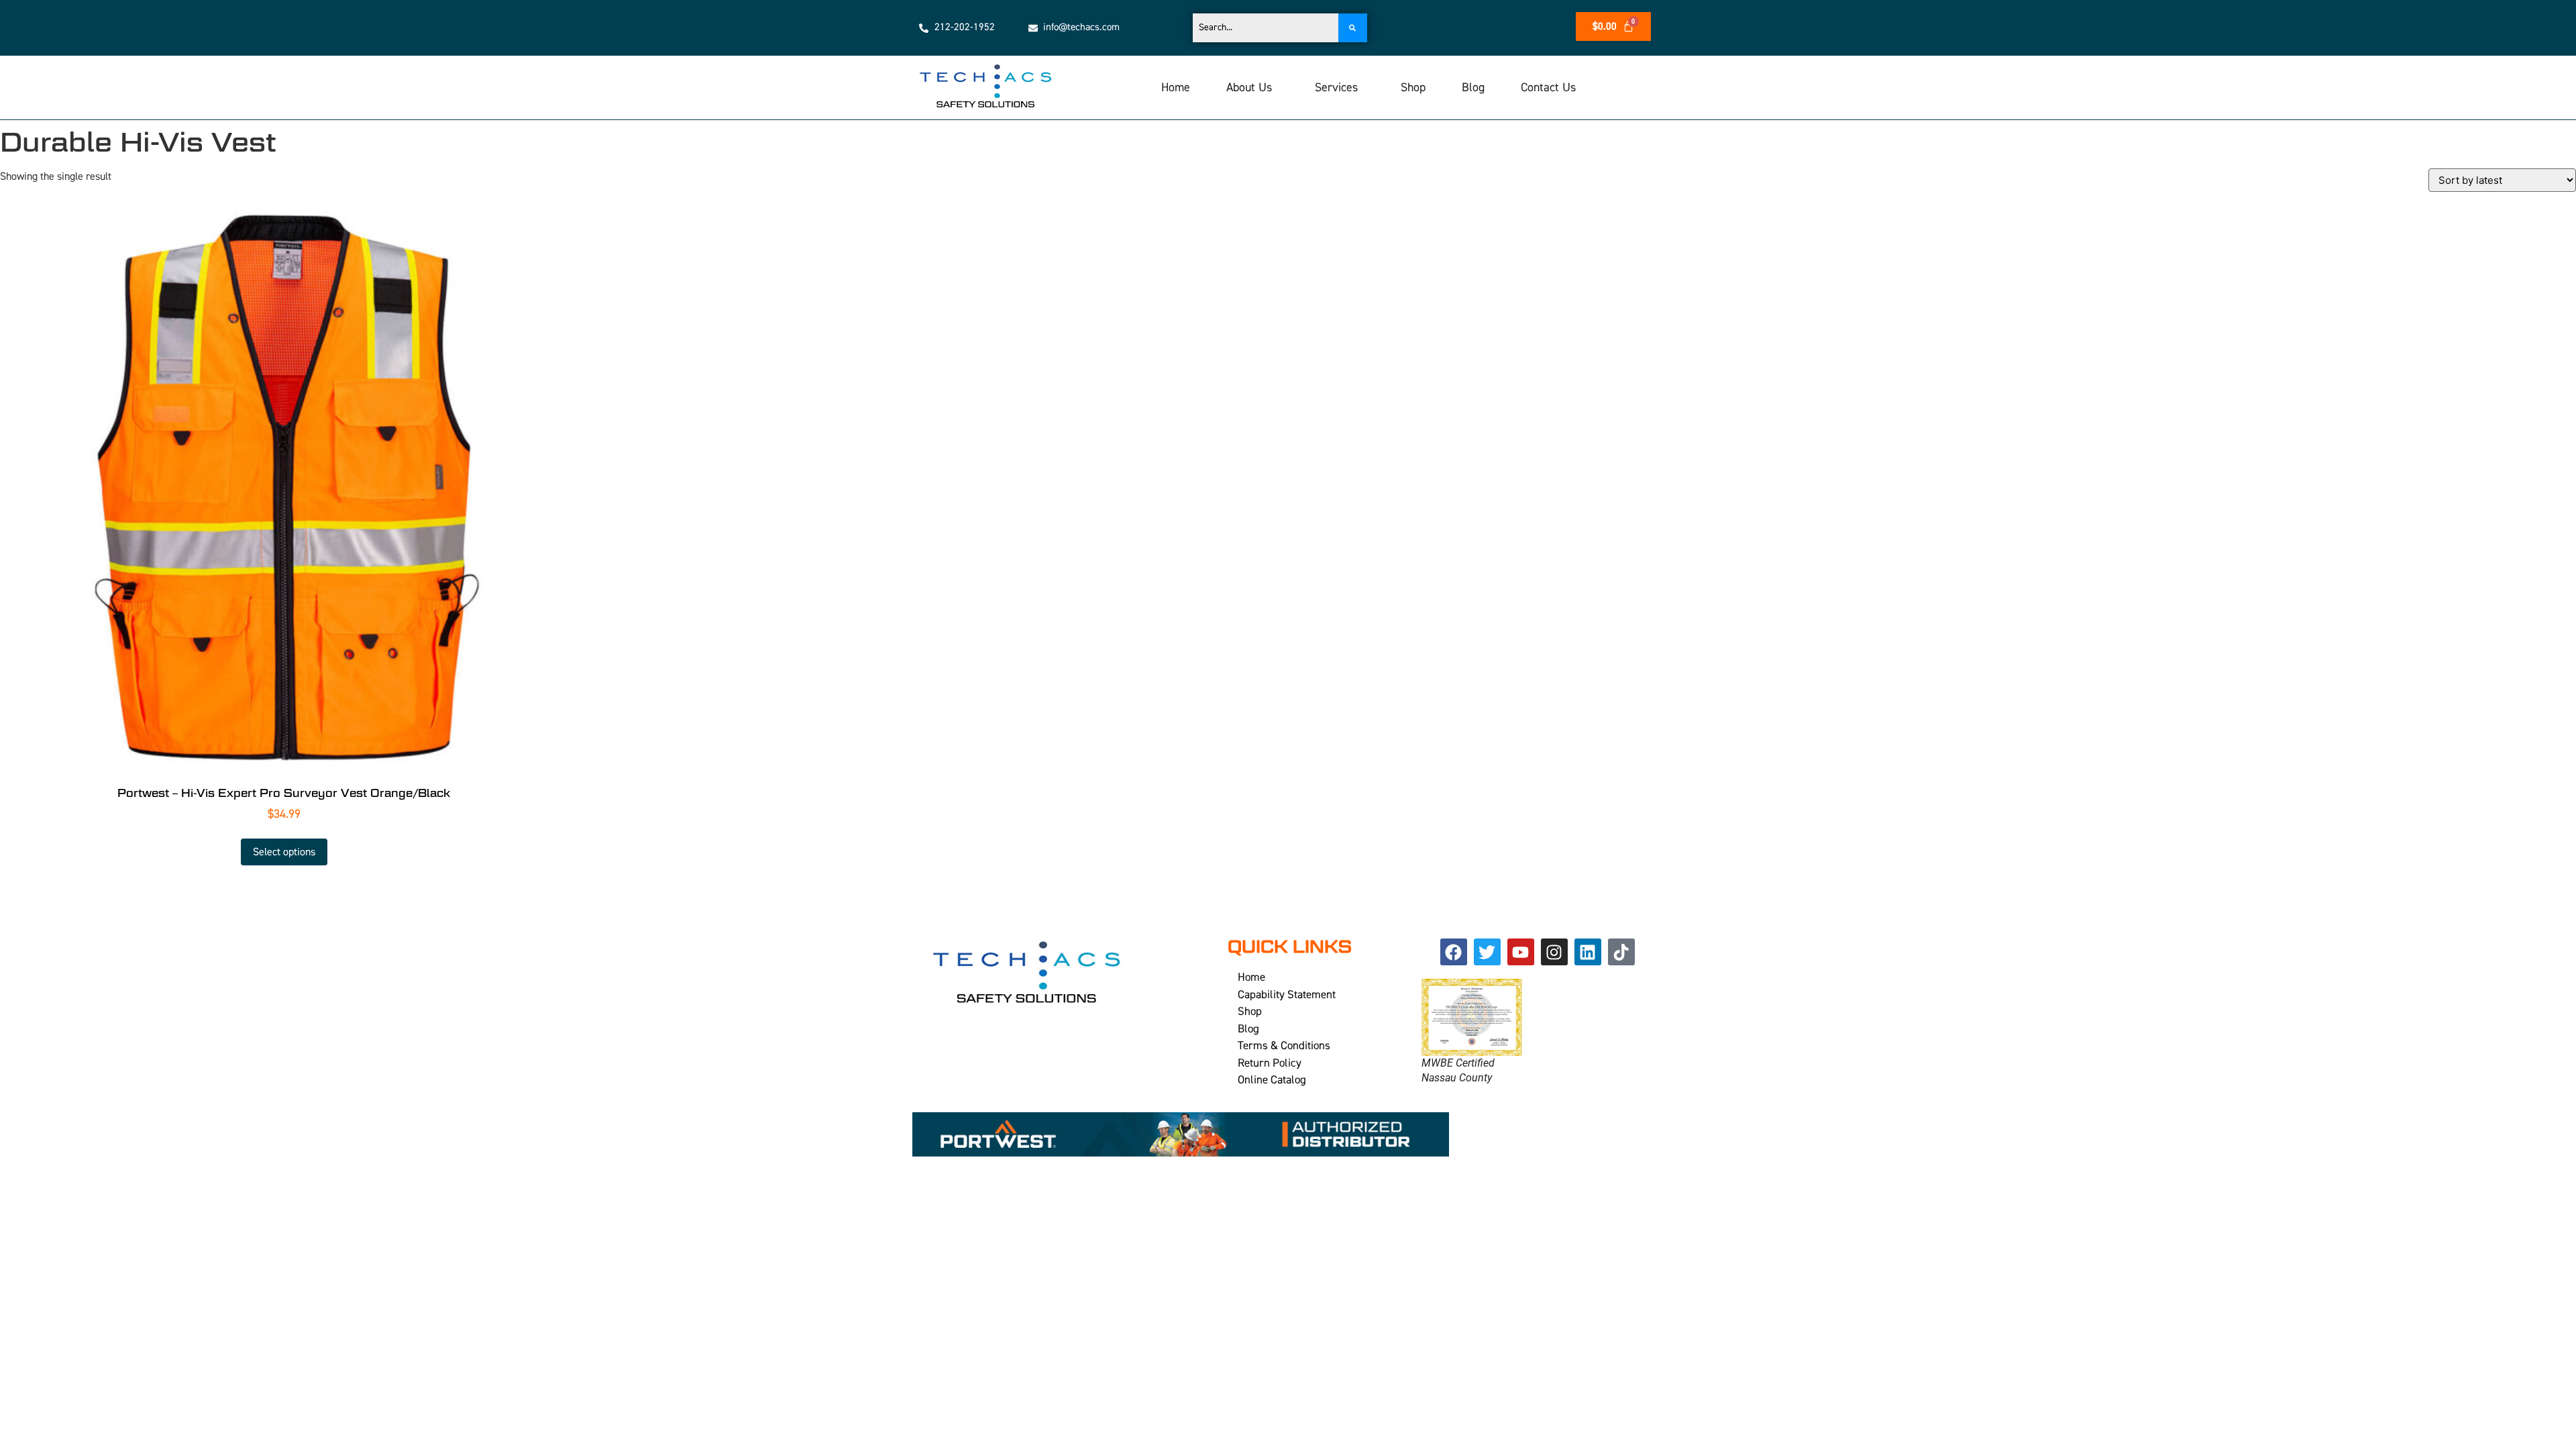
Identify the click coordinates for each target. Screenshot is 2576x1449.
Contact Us (1548, 88)
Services (1336, 88)
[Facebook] (1454, 952)
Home (1176, 88)
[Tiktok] (1621, 952)
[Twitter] (1487, 952)
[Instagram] (1554, 952)
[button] (1252, 88)
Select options (284, 852)
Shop (1413, 88)
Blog (1473, 88)
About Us (1249, 88)
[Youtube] (1521, 952)
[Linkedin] (1588, 952)
